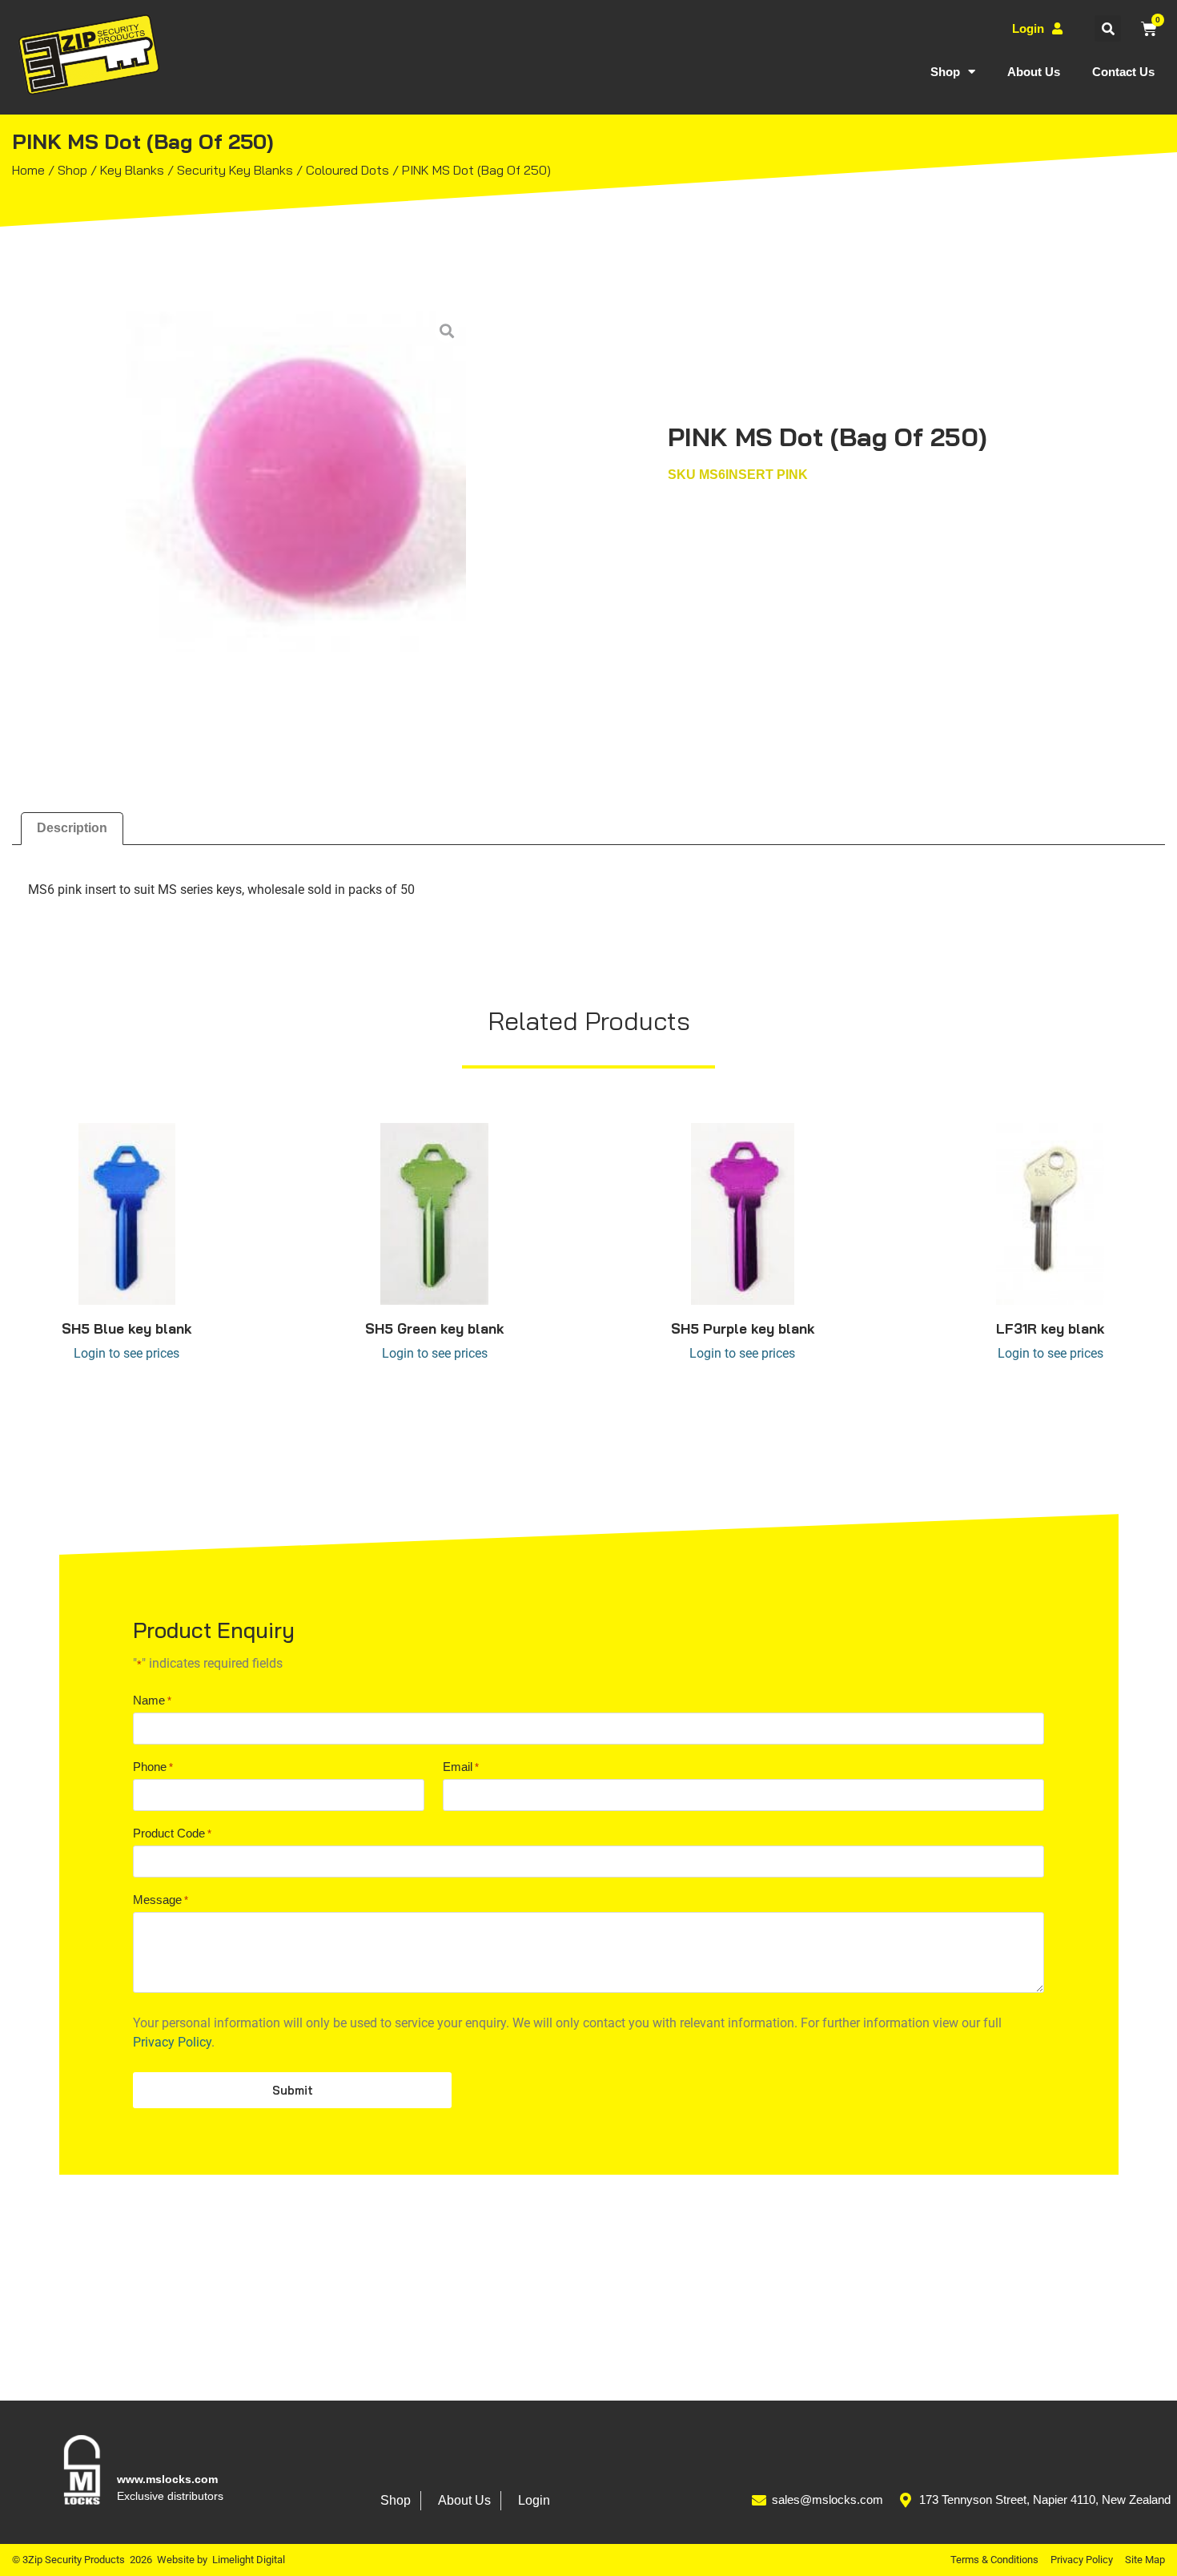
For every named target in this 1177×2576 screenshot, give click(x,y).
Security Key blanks (235, 170)
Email (461, 1767)
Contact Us (1123, 72)
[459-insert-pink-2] (296, 481)
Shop (945, 72)
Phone (153, 1767)
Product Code (172, 1833)
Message (161, 1900)
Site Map (1145, 2560)
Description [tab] (72, 828)
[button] (1108, 28)
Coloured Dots (347, 170)
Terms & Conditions (994, 2560)
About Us (1034, 72)
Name (152, 1700)
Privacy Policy (172, 2042)
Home (28, 170)
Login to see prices (127, 1353)
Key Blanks (132, 170)
